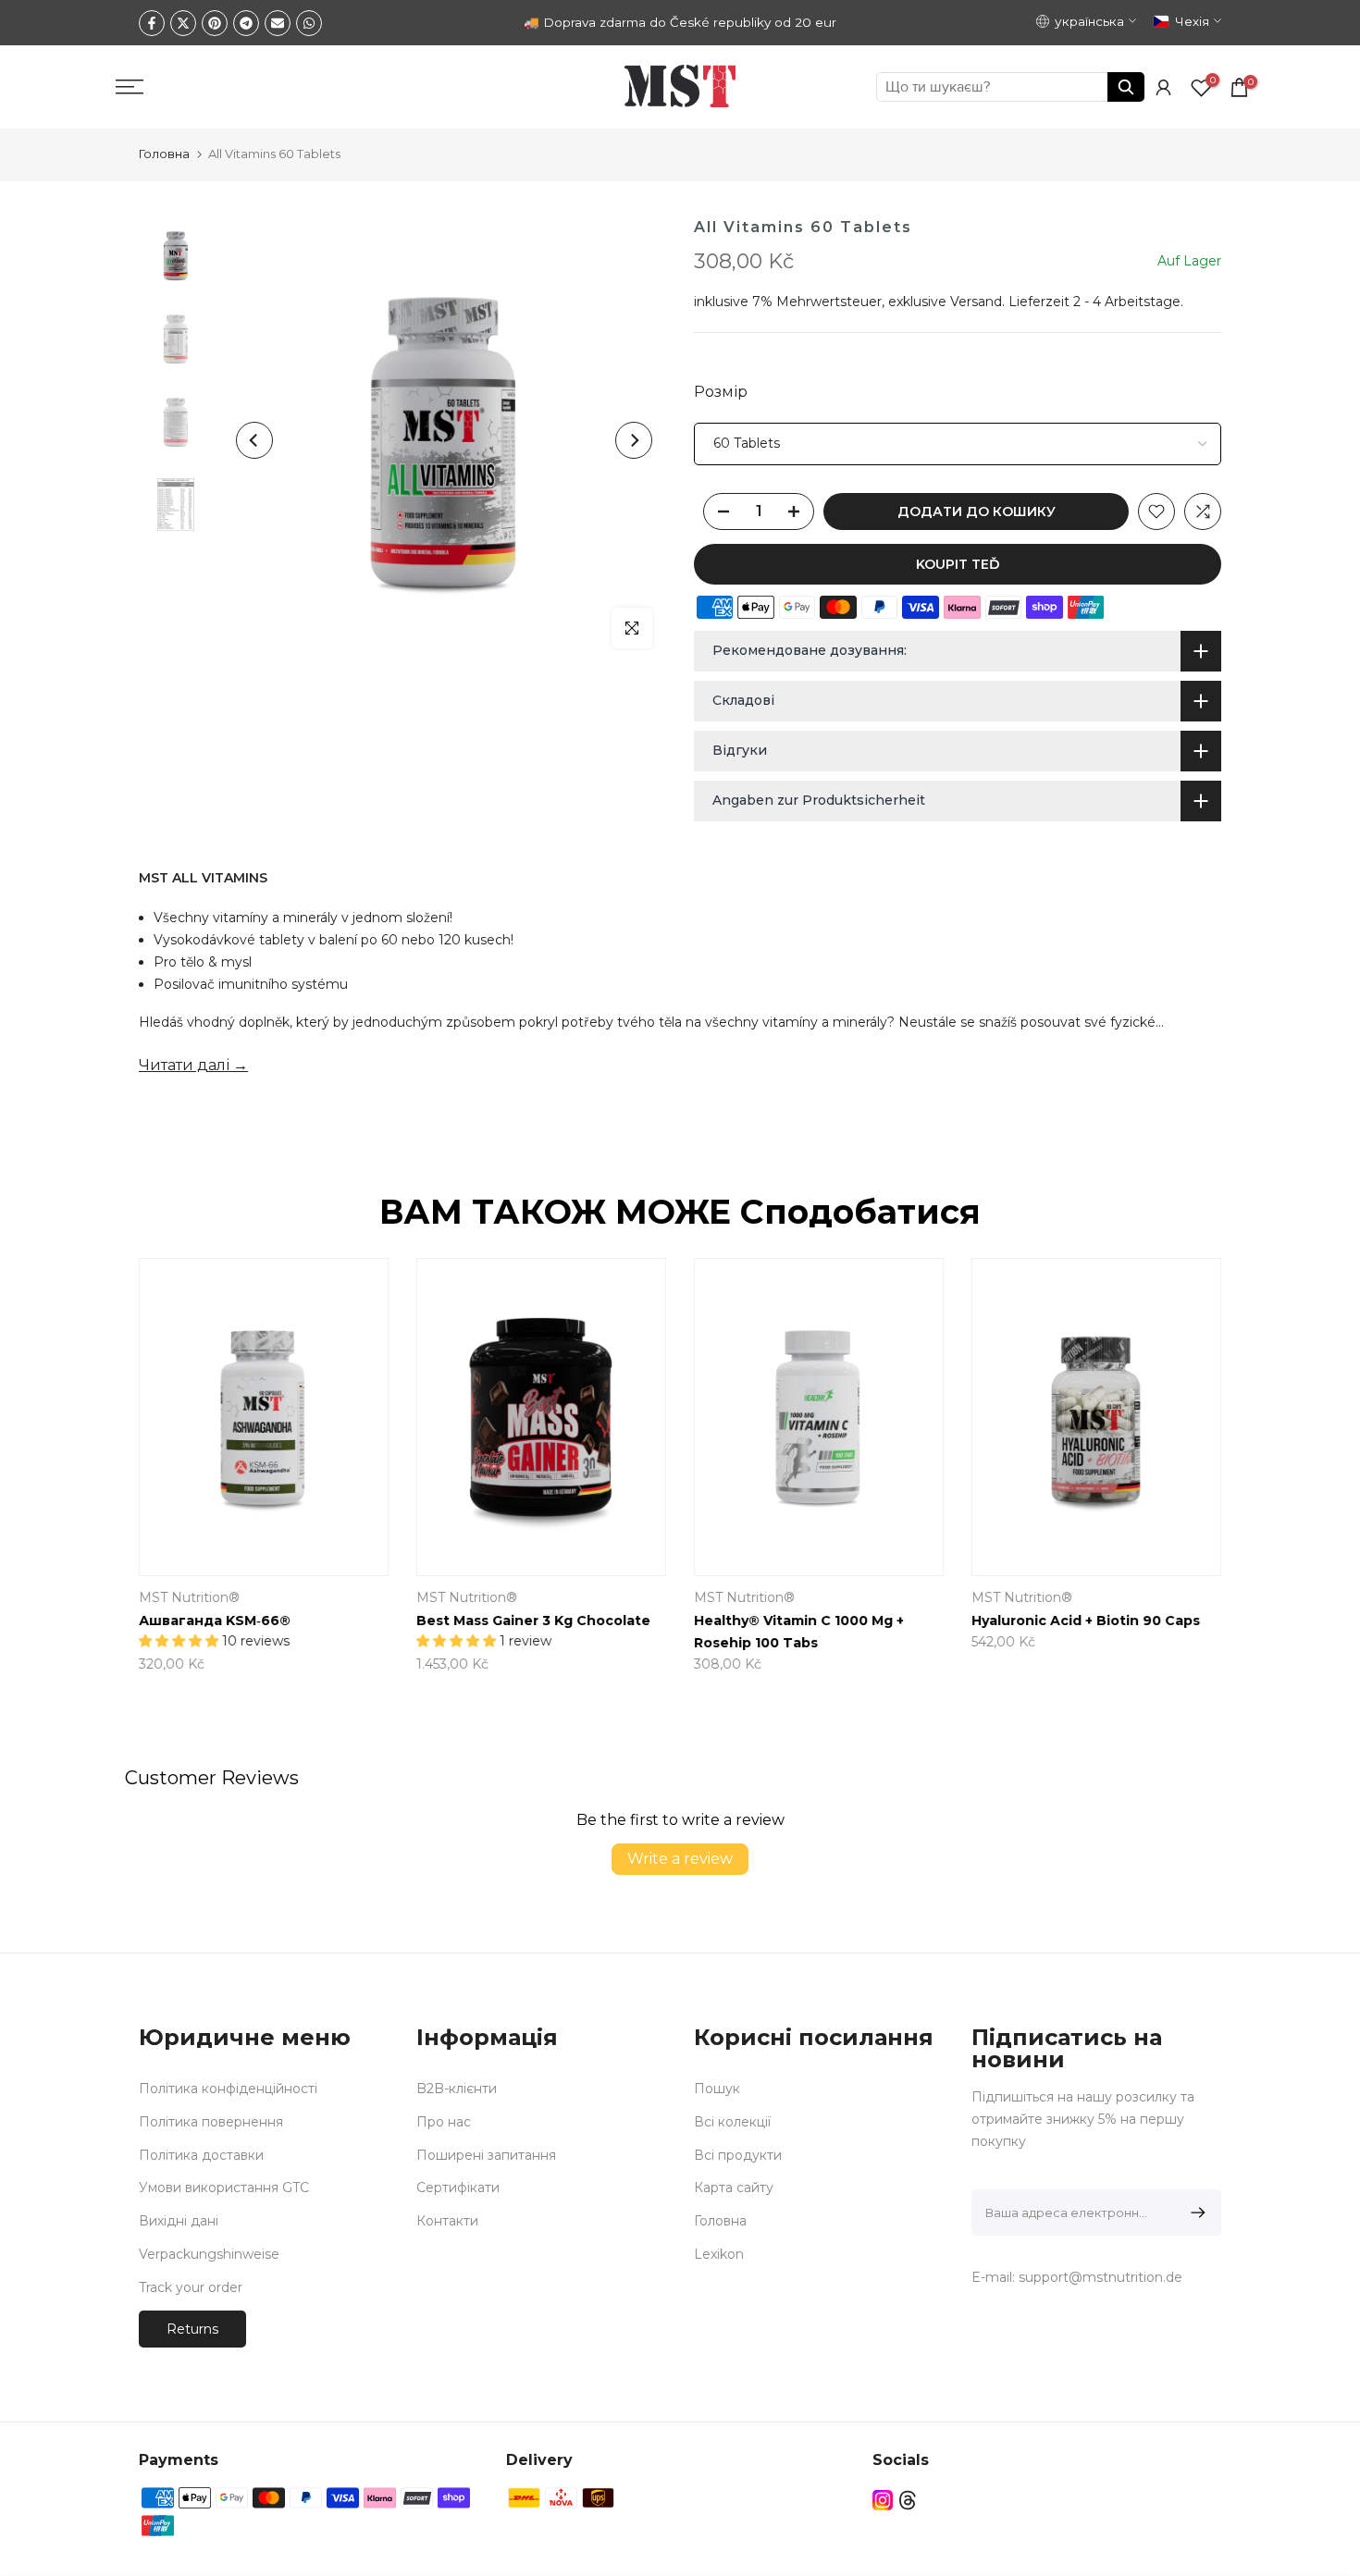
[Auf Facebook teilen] (152, 23)
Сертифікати (458, 2188)
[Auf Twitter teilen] (183, 23)
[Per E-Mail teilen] (278, 23)
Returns (192, 2329)
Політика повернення (211, 2122)
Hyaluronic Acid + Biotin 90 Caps (1086, 1621)
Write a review (680, 1859)
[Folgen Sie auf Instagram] (883, 2501)
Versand (976, 302)
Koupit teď (958, 564)
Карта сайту (734, 2188)
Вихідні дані (179, 2221)
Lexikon (719, 2254)
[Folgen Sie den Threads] (908, 2501)
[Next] (634, 440)
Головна (164, 154)
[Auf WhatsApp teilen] (309, 23)
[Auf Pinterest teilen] (215, 23)
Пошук (717, 2089)
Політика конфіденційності (228, 2089)
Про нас (444, 2122)
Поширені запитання (486, 2155)
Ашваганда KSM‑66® (215, 1621)
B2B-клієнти (457, 2089)
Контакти (447, 2221)
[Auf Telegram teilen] (246, 23)
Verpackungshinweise (209, 2254)
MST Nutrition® (189, 1597)
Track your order (191, 2287)
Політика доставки (201, 2155)
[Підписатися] (1195, 2212)
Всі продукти (738, 2155)
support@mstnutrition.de (1100, 2277)
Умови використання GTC (224, 2188)
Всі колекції (732, 2122)
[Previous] (254, 440)
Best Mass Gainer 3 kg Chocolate (533, 1621)
